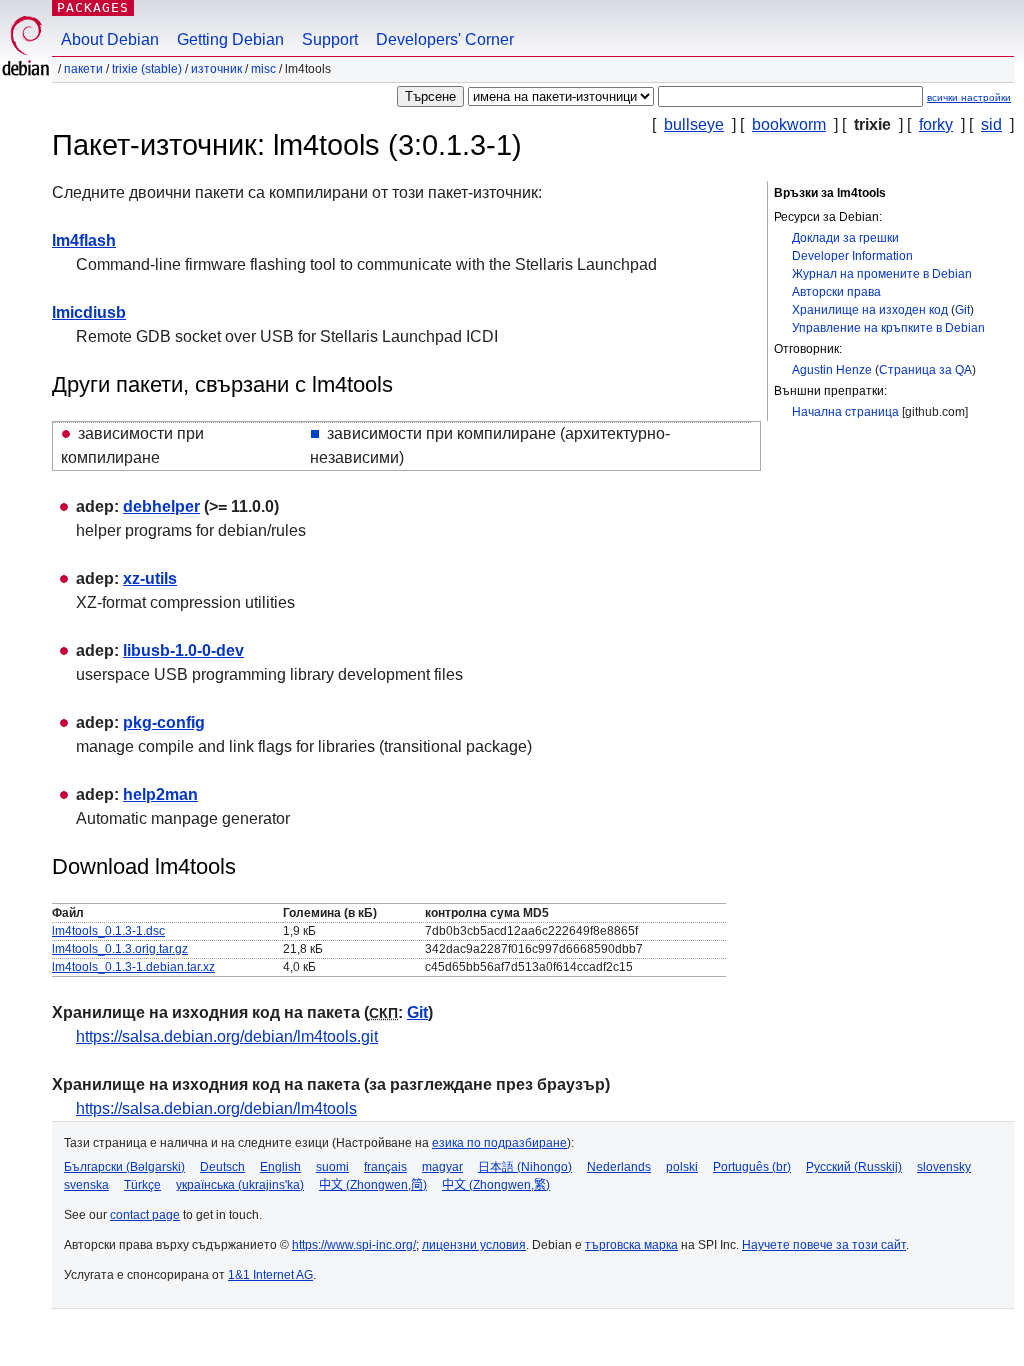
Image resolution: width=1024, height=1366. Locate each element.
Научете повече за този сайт (824, 1245)
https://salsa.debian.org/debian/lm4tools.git (227, 1036)
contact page (145, 1215)
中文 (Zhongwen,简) (373, 1185)
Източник (216, 69)
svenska (86, 1185)
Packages (93, 7)
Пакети (83, 69)
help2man (160, 794)
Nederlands (619, 1167)
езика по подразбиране (499, 1143)
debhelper (161, 506)
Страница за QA (925, 370)
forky (936, 124)
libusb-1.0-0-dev (183, 650)
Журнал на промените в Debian (882, 274)
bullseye (694, 124)
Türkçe (142, 1185)
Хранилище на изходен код (870, 310)
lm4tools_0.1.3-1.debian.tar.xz (133, 967)
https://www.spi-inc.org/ (354, 1245)
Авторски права (836, 292)
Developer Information (852, 256)
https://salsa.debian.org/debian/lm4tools (216, 1108)
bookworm (789, 124)
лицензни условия (474, 1245)
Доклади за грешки (845, 238)
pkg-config (164, 722)
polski (682, 1167)
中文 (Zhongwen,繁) (496, 1185)
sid (991, 124)
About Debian (110, 39)
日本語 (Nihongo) (525, 1167)
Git (962, 310)
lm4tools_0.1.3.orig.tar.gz (120, 949)
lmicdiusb (89, 312)
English (280, 1167)
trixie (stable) (147, 69)
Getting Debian (230, 39)
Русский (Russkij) (854, 1167)
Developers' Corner (445, 39)
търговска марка (631, 1245)
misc (263, 69)
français (385, 1167)
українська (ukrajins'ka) (240, 1185)
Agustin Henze (832, 370)
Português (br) (752, 1167)
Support (330, 39)
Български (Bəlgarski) (124, 1167)
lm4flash (84, 240)
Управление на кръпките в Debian (888, 328)
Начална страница (845, 412)
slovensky (944, 1167)
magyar (442, 1167)
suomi (332, 1167)
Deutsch (222, 1167)
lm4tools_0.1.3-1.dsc (108, 931)
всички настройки (969, 97)
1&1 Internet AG (270, 1275)
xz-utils (150, 578)
